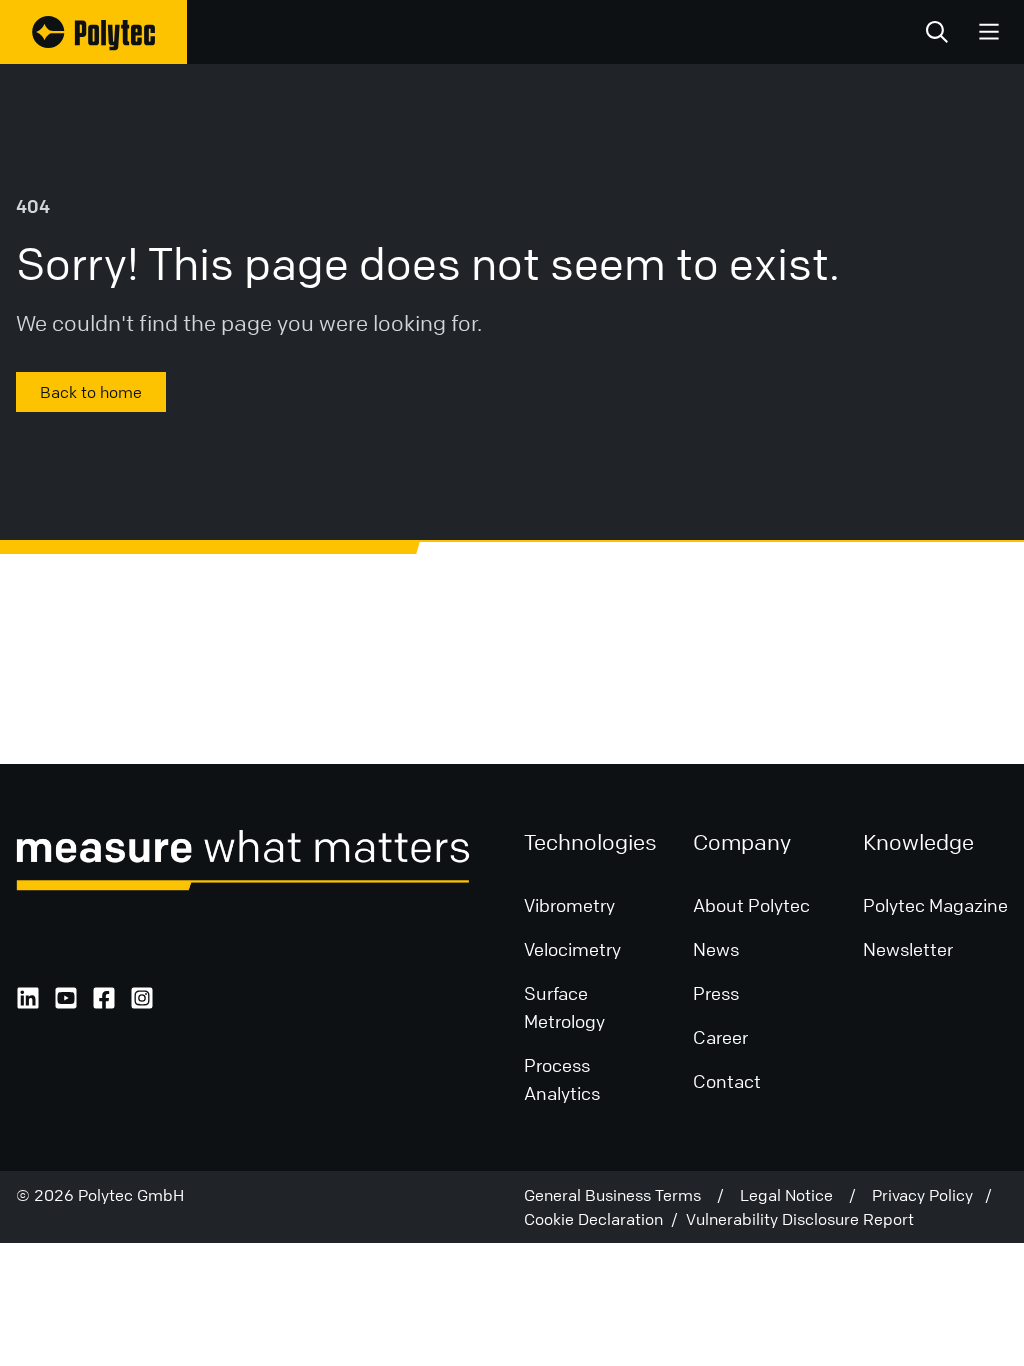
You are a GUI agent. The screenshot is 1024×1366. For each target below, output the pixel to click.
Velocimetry (572, 949)
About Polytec (751, 905)
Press (716, 993)
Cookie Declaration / (605, 1219)
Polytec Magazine (935, 905)
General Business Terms (620, 1195)
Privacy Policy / (932, 1195)
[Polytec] (93, 32)
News (716, 949)
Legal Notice (794, 1195)
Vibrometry (569, 905)
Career (720, 1037)
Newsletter (908, 949)
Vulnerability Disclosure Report (800, 1219)
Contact (727, 1081)
